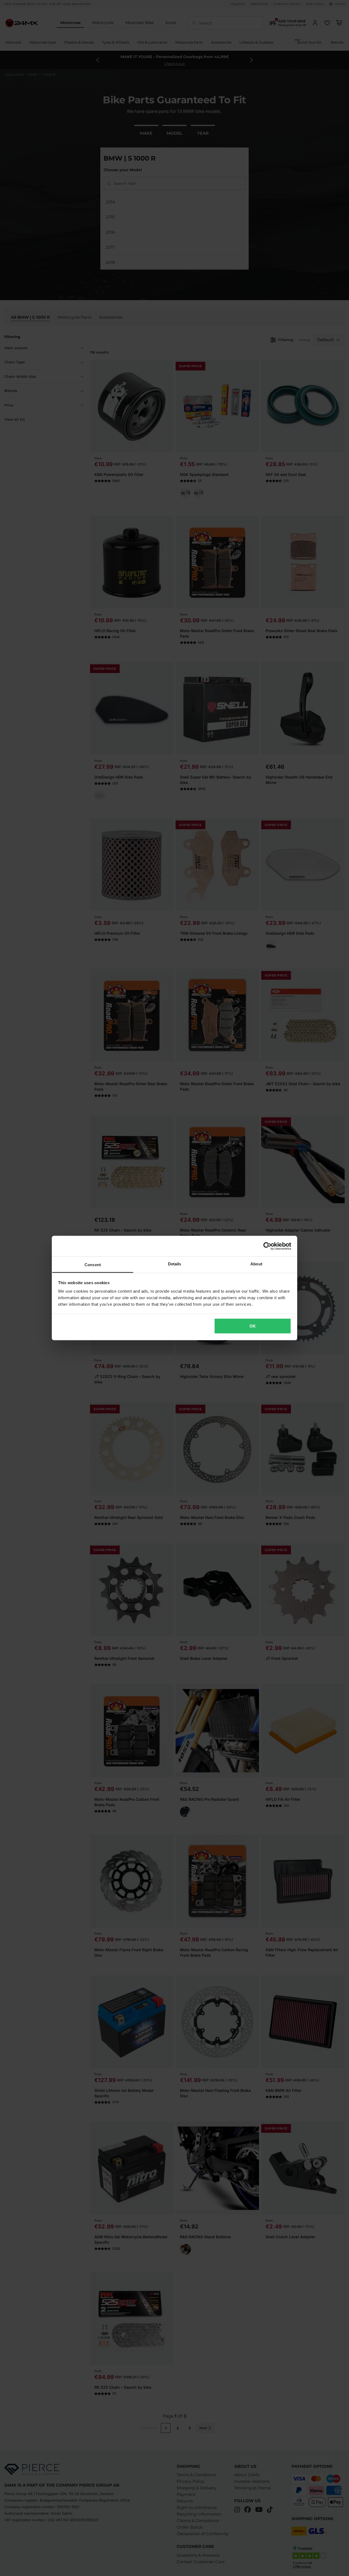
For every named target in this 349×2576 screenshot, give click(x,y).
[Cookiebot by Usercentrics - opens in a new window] (267, 1246)
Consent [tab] (93, 1265)
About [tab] (256, 1264)
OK (253, 1326)
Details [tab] (175, 1264)
